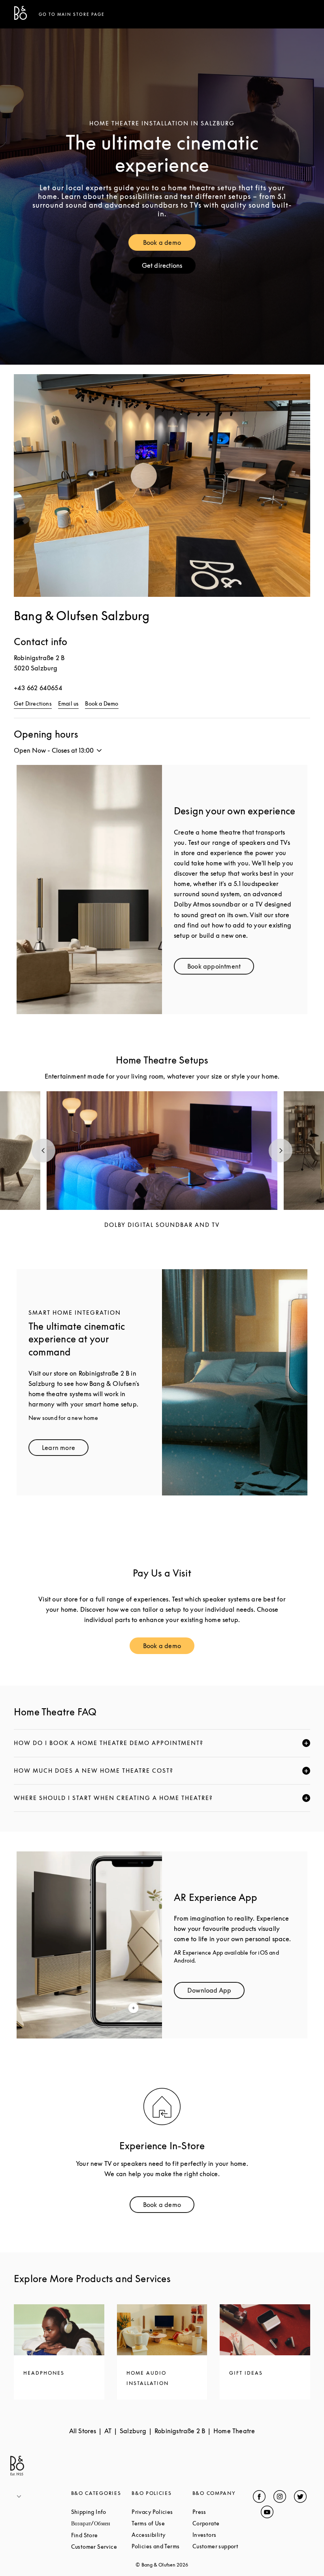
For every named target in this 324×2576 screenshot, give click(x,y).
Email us (69, 703)
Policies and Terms (162, 2546)
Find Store (102, 2535)
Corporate (223, 2523)
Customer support (223, 2546)
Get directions (169, 267)
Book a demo (170, 244)
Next (281, 1151)
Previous (43, 1151)
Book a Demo (102, 703)
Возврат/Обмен (102, 2523)
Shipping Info (102, 2512)
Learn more (65, 1449)
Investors (223, 2535)
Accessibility (162, 2535)
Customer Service (102, 2547)
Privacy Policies (162, 2512)
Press (223, 2512)
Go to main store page (72, 14)
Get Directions (33, 703)
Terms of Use (162, 2523)
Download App (216, 1992)
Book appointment (221, 968)
